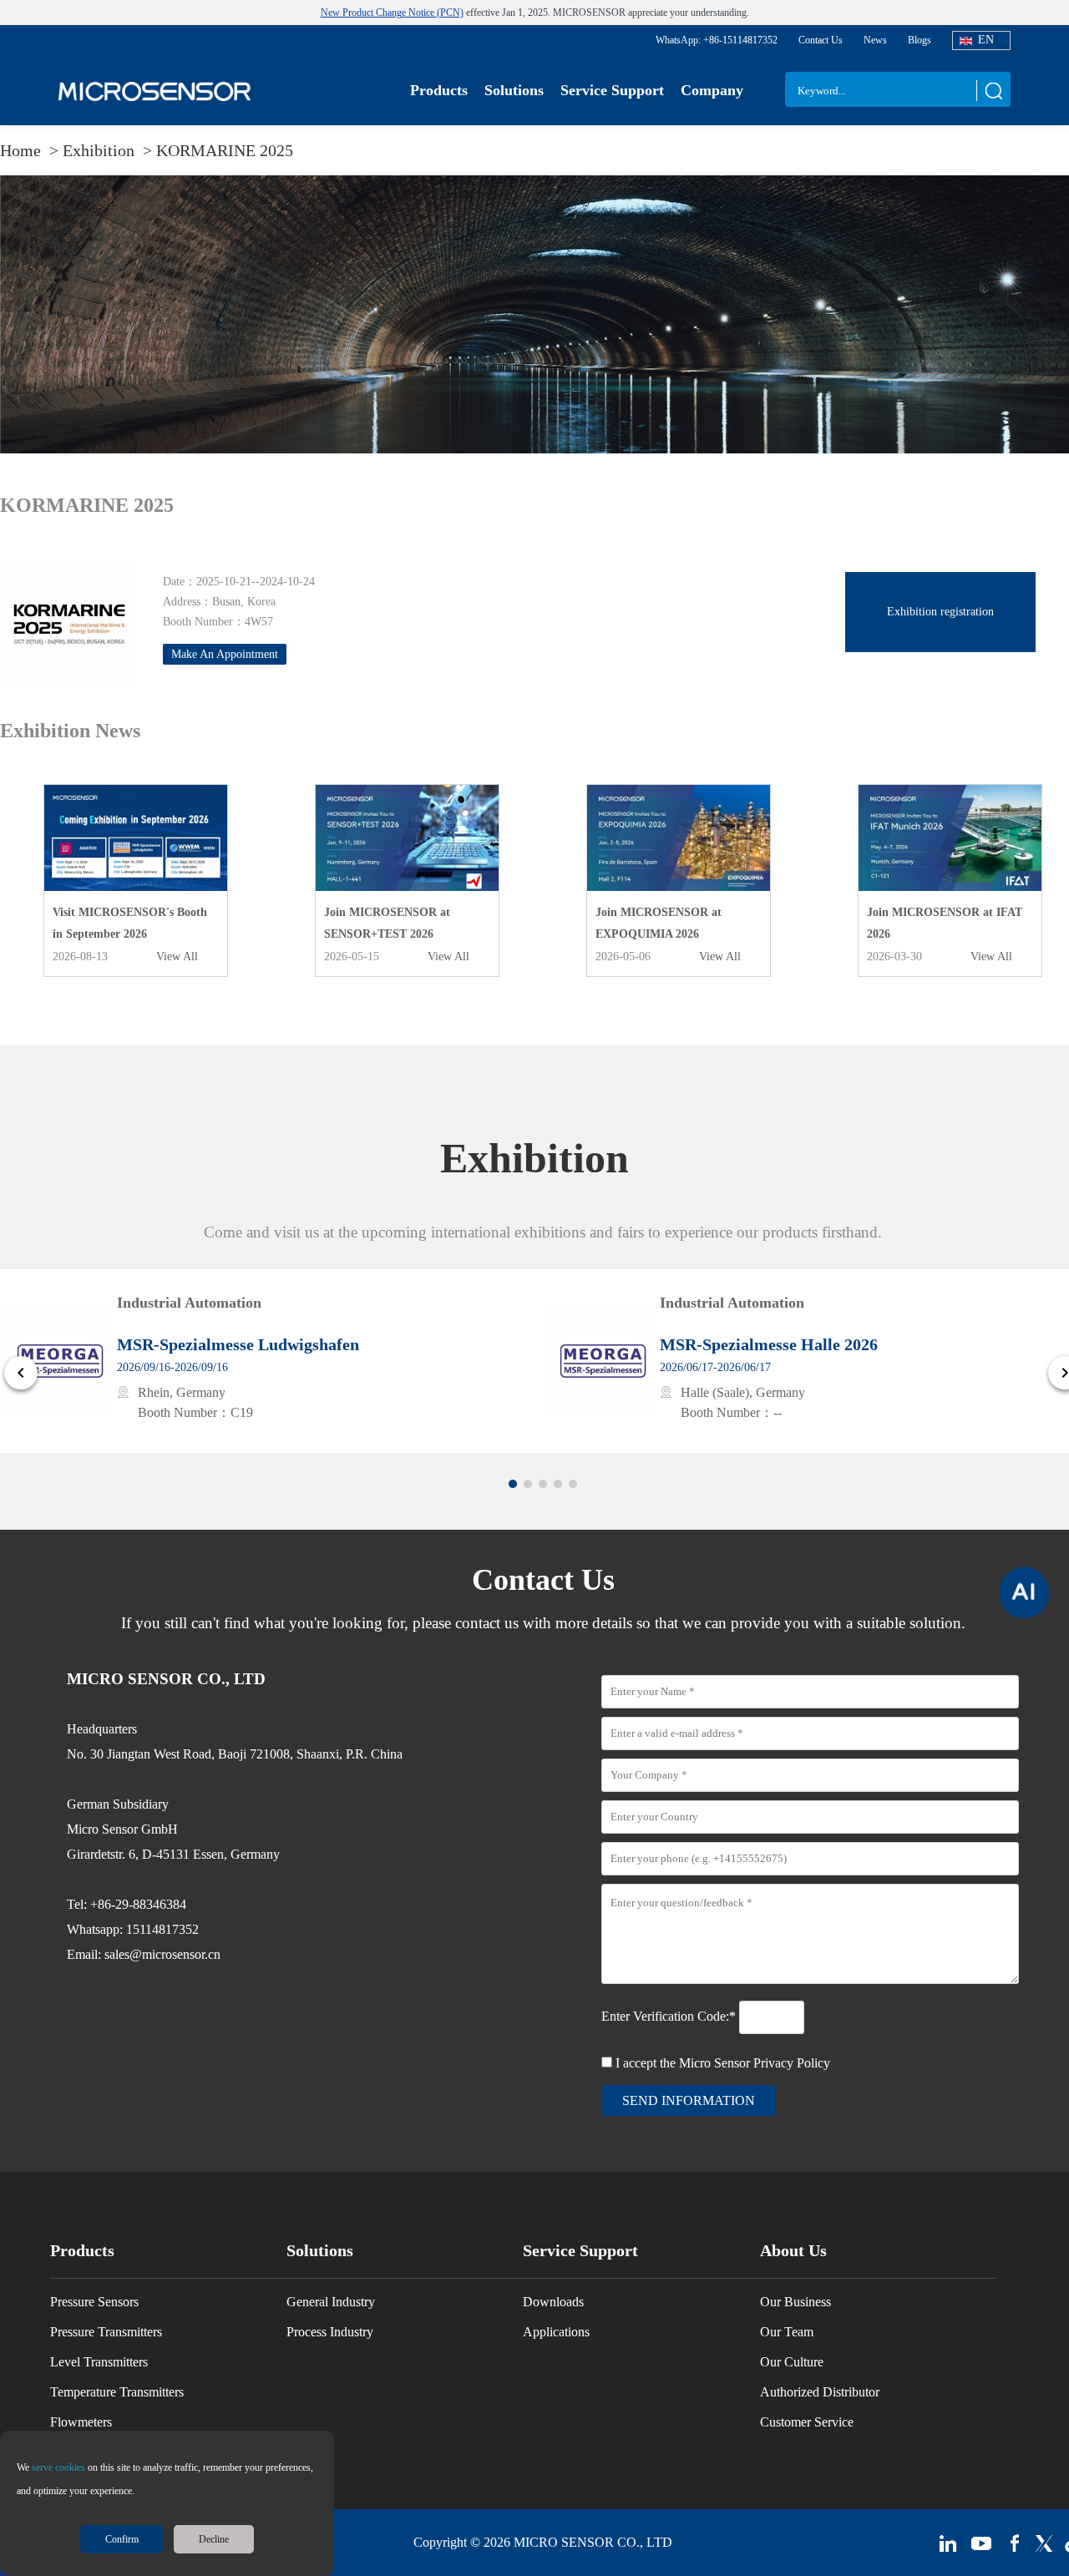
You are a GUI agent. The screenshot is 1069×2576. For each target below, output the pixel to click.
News (875, 40)
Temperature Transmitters (117, 2392)
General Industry (331, 2302)
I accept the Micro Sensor (723, 2063)
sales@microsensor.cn (162, 1954)
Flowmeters (81, 2422)
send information (689, 2100)
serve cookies (58, 2467)
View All (177, 957)
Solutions (514, 90)
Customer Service (807, 2422)
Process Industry (330, 2332)
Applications (556, 2332)
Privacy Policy (792, 2063)
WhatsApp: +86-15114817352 (717, 40)
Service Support (612, 90)
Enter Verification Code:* (670, 2016)
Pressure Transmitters (106, 2332)
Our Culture (792, 2362)
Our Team (787, 2332)
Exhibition (101, 150)
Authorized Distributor (820, 2392)
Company (712, 90)
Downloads (553, 2302)
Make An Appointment (225, 654)
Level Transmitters (99, 2362)
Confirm (122, 2539)
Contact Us (821, 40)
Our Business (795, 2302)
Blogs (920, 40)
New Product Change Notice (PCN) (392, 13)
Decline (214, 2539)
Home (23, 150)
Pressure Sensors (94, 2302)
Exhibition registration (940, 612)
